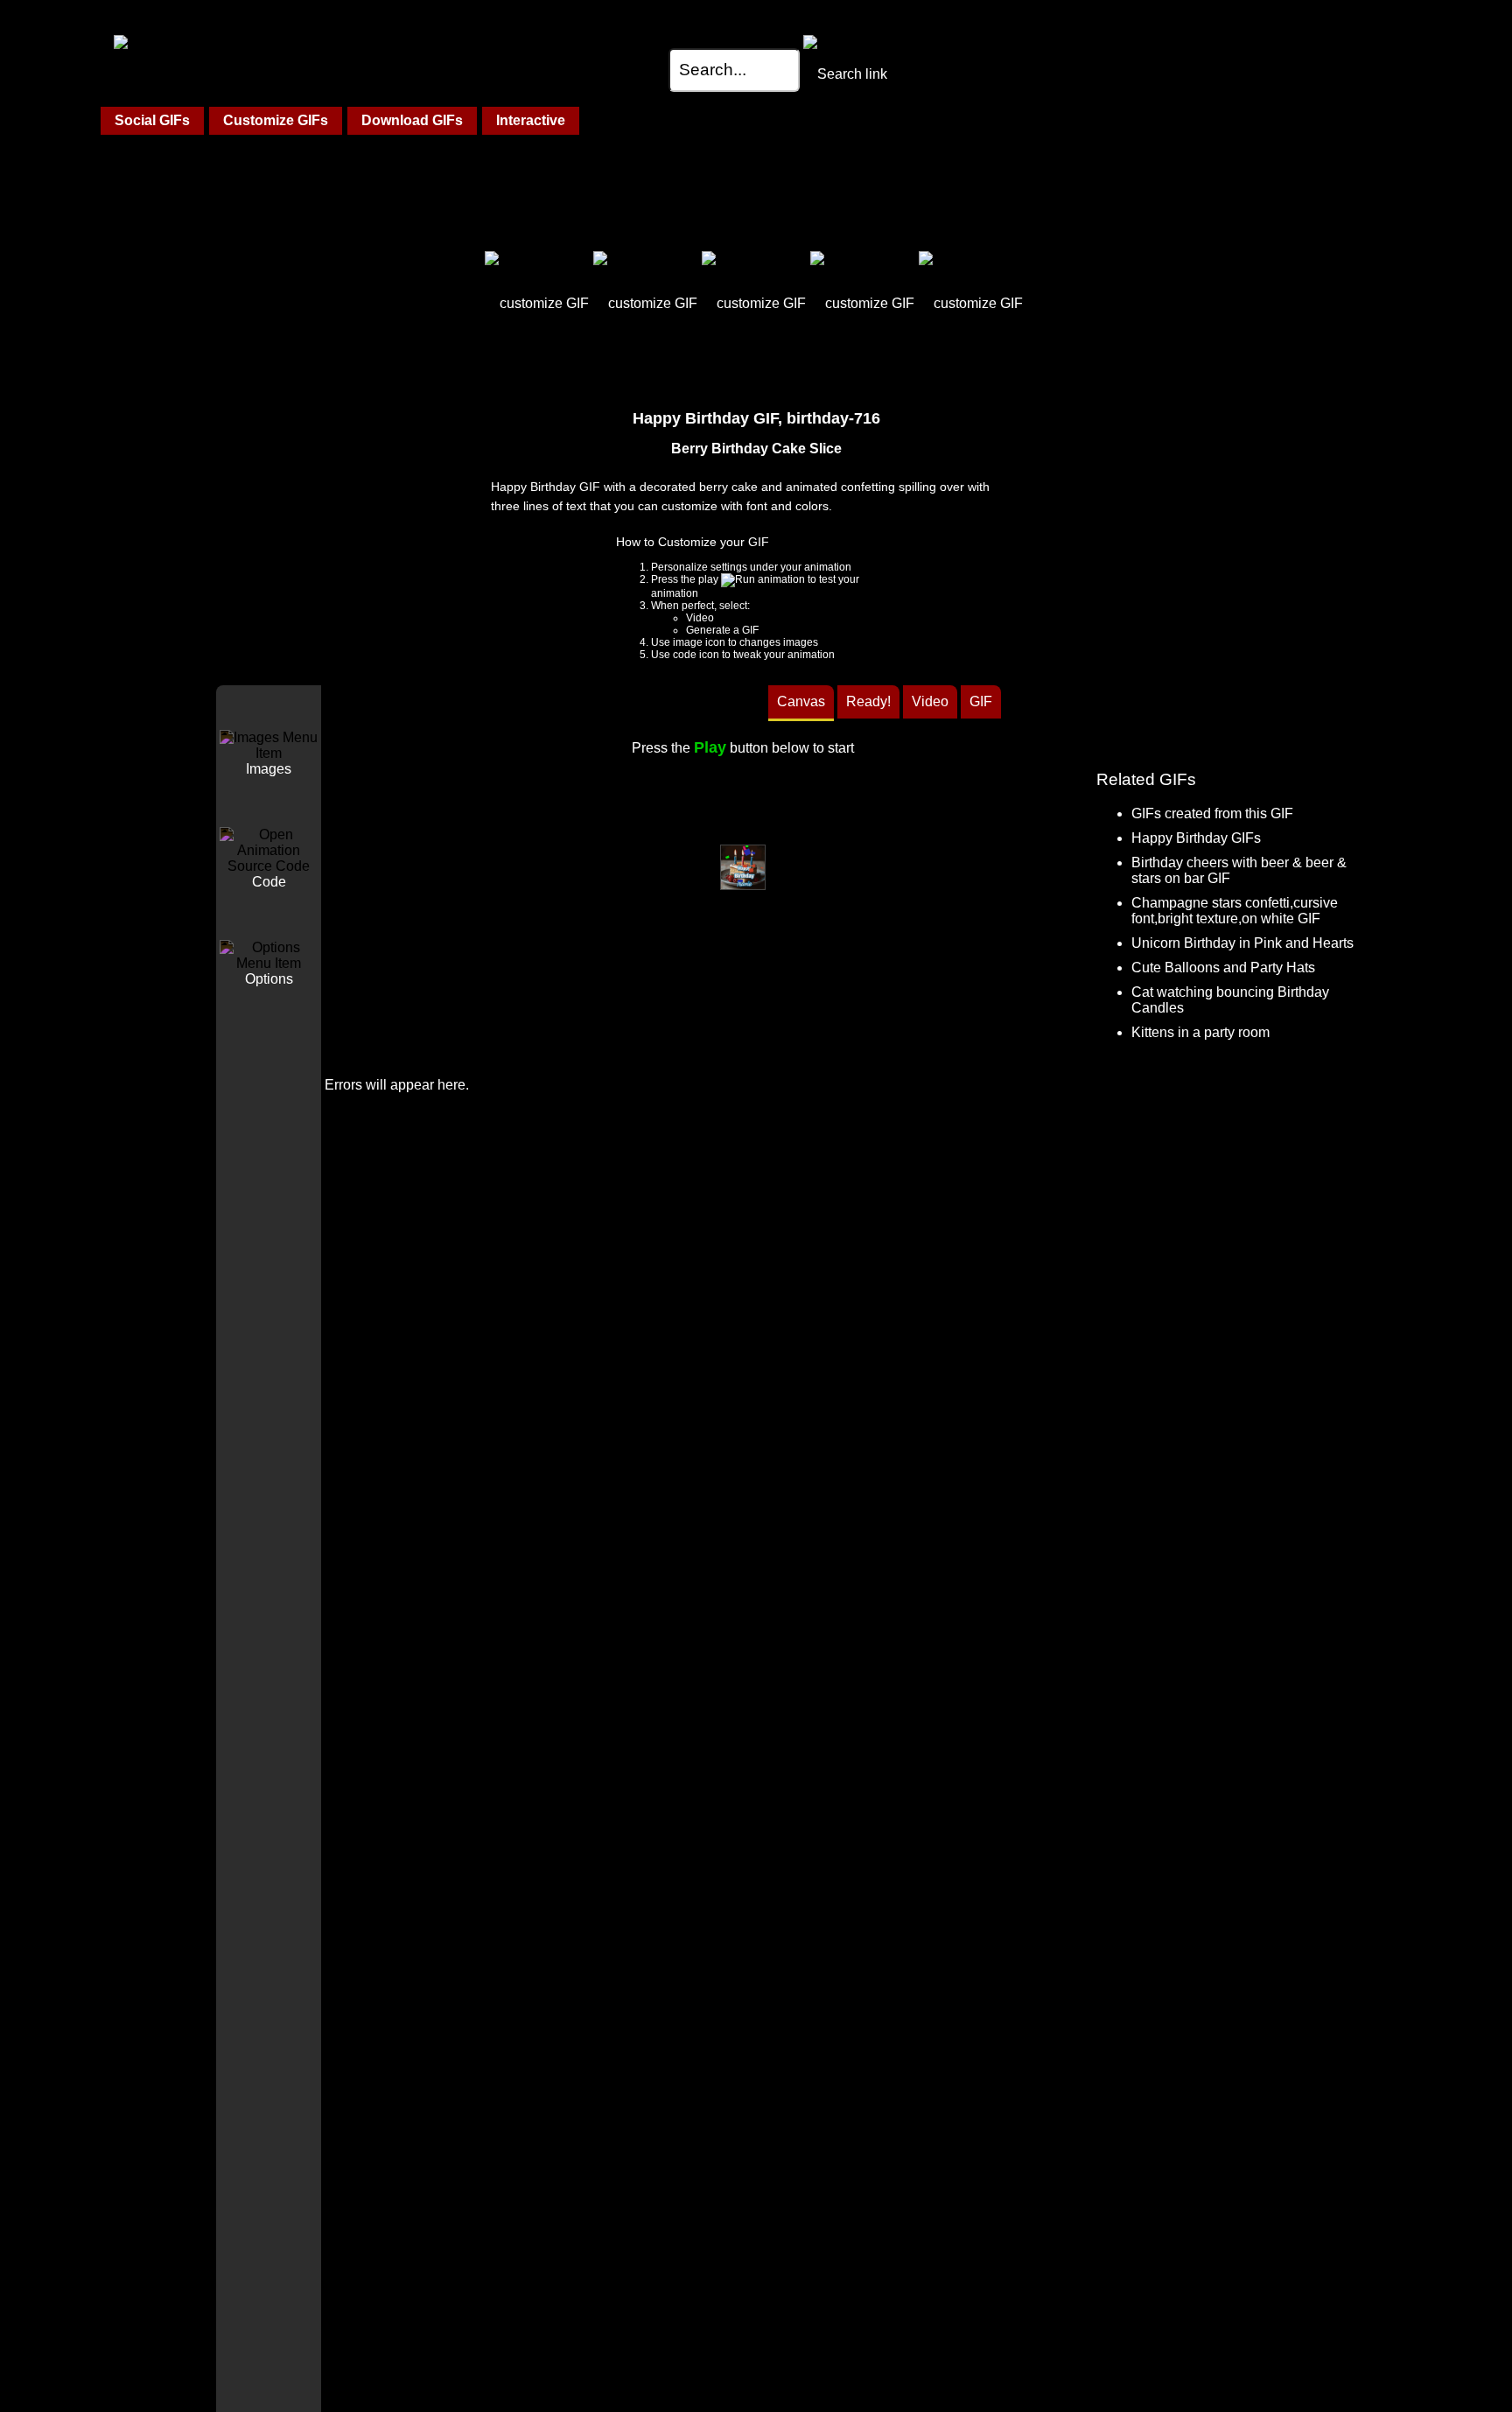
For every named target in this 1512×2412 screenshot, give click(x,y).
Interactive (531, 120)
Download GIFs (412, 120)
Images (269, 769)
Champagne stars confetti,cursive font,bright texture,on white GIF (1235, 911)
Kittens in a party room (1200, 1032)
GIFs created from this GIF (1212, 813)
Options (269, 979)
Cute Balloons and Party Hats (1223, 968)
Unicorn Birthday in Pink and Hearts (1242, 943)
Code (269, 882)
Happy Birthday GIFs (1196, 838)
